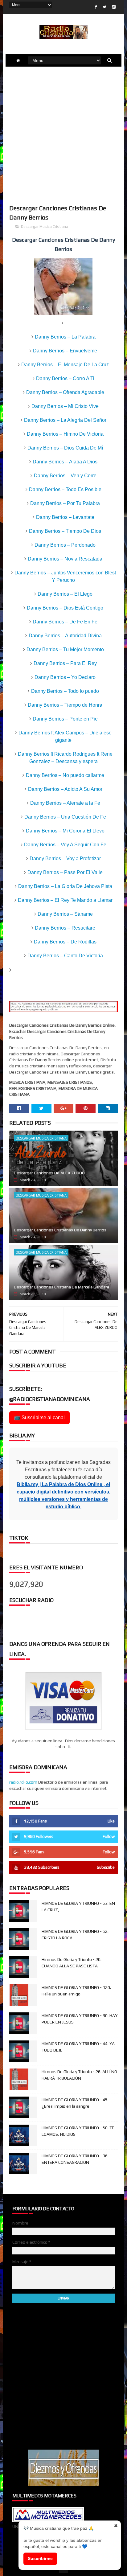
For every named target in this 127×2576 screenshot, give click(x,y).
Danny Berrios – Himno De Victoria (65, 434)
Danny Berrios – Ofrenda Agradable (65, 392)
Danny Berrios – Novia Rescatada (65, 559)
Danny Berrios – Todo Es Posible (65, 489)
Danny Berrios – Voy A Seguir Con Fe (65, 845)
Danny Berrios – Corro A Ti (65, 378)
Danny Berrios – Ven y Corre (65, 476)
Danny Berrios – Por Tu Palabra (65, 503)
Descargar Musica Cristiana (45, 227)
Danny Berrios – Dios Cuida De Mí (65, 448)
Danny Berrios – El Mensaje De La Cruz (65, 365)
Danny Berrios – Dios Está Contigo (65, 608)
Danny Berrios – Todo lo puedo (65, 691)
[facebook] (96, 7)
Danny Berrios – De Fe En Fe (65, 622)
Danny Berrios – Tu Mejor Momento (65, 649)
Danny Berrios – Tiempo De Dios (65, 531)
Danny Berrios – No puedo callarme (65, 775)
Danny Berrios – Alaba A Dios (65, 462)
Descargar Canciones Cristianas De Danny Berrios (60, 1230)
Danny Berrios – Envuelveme (65, 351)
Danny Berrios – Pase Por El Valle (65, 872)
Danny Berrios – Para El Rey (65, 663)
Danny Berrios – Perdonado (65, 545)
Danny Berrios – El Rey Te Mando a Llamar (65, 900)
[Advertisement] (63, 135)
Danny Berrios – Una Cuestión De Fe (65, 817)
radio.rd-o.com (23, 1782)
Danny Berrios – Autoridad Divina (65, 636)
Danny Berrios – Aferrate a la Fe (65, 803)
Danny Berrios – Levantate (65, 517)
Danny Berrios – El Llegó (65, 594)
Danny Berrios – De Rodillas (65, 942)
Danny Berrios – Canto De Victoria (65, 956)
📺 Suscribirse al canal (39, 1417)
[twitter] (104, 7)
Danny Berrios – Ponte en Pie (65, 719)
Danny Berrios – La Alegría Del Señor (65, 420)
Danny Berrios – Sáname (65, 914)
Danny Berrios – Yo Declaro (65, 677)
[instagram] (114, 7)
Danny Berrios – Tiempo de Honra (65, 705)
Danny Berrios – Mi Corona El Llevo (65, 831)
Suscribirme (40, 2558)
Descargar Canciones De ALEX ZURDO (49, 1173)
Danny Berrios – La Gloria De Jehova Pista (65, 886)
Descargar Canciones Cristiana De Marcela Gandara (61, 1287)
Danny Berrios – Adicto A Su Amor (65, 789)
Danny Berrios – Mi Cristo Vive (65, 406)
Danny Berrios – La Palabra (65, 337)
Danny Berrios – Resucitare (65, 928)
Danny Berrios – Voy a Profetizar (65, 859)
